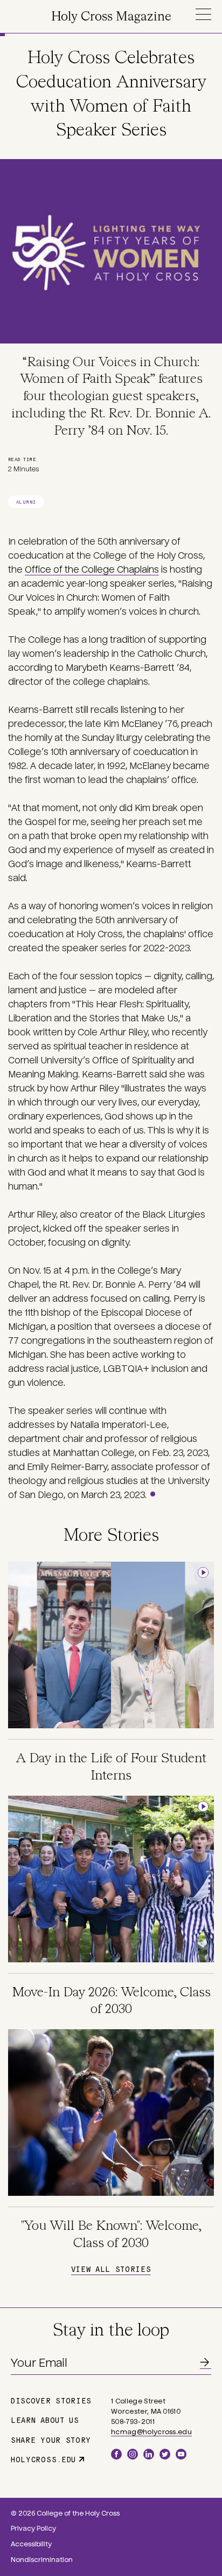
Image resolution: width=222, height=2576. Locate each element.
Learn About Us (45, 2420)
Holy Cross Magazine (111, 17)
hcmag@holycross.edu (151, 2432)
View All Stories (111, 2269)
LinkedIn (149, 2454)
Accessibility (31, 2544)
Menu (203, 14)
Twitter (165, 2454)
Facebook (116, 2454)
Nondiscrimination (42, 2560)
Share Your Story (51, 2440)
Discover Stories (51, 2400)
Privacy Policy (33, 2529)
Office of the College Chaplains (92, 570)
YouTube (181, 2454)
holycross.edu (43, 2459)
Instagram (133, 2454)
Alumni (26, 502)
